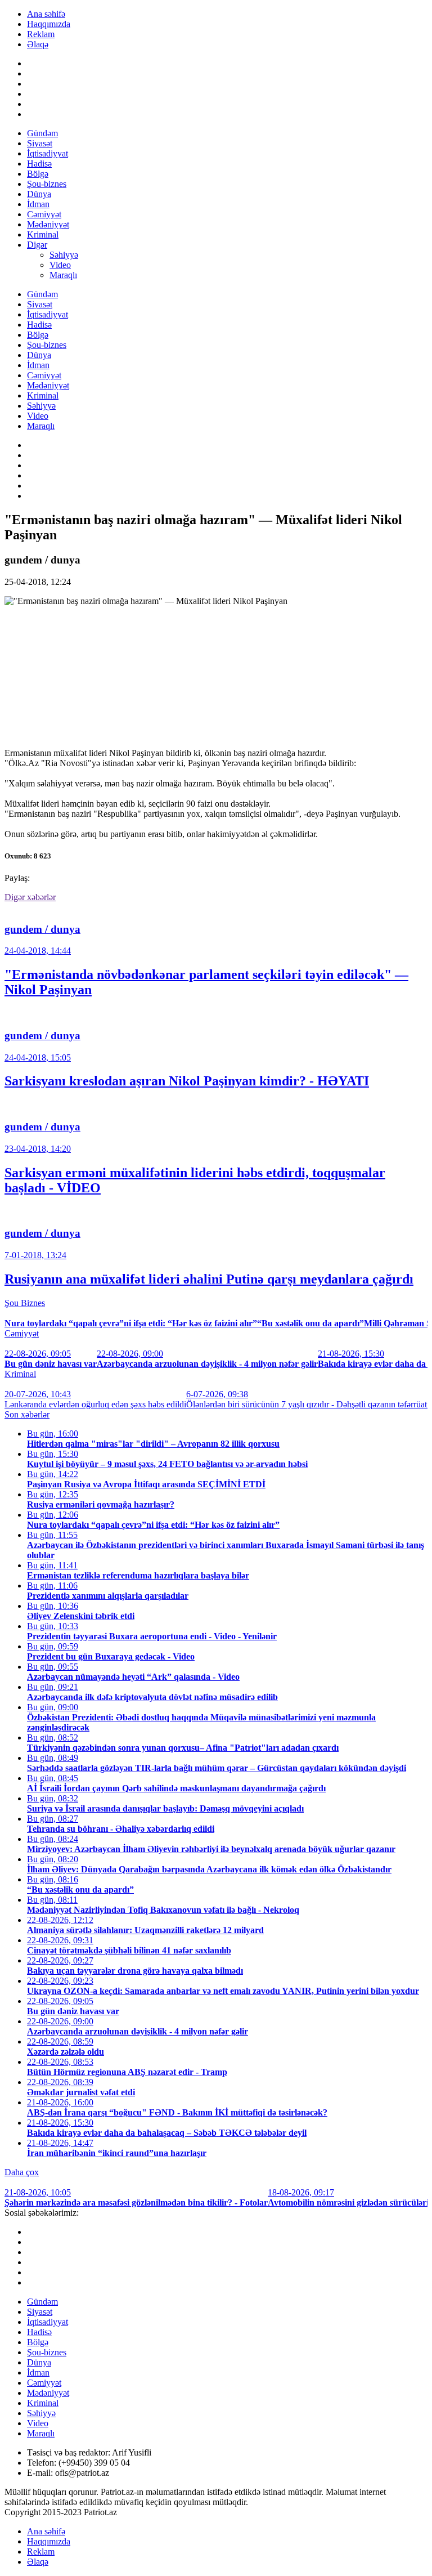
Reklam (41, 34)
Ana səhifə (46, 14)
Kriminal (43, 234)
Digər (37, 245)
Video (60, 265)
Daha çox (22, 2172)
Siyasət (40, 143)
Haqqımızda (49, 24)
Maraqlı (63, 275)
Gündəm (42, 133)
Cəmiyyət (44, 214)
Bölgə (38, 174)
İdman (38, 204)
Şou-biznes (47, 184)
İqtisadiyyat (48, 153)
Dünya (39, 194)
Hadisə (39, 164)
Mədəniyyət (48, 224)
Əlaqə (38, 44)
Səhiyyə (64, 255)
